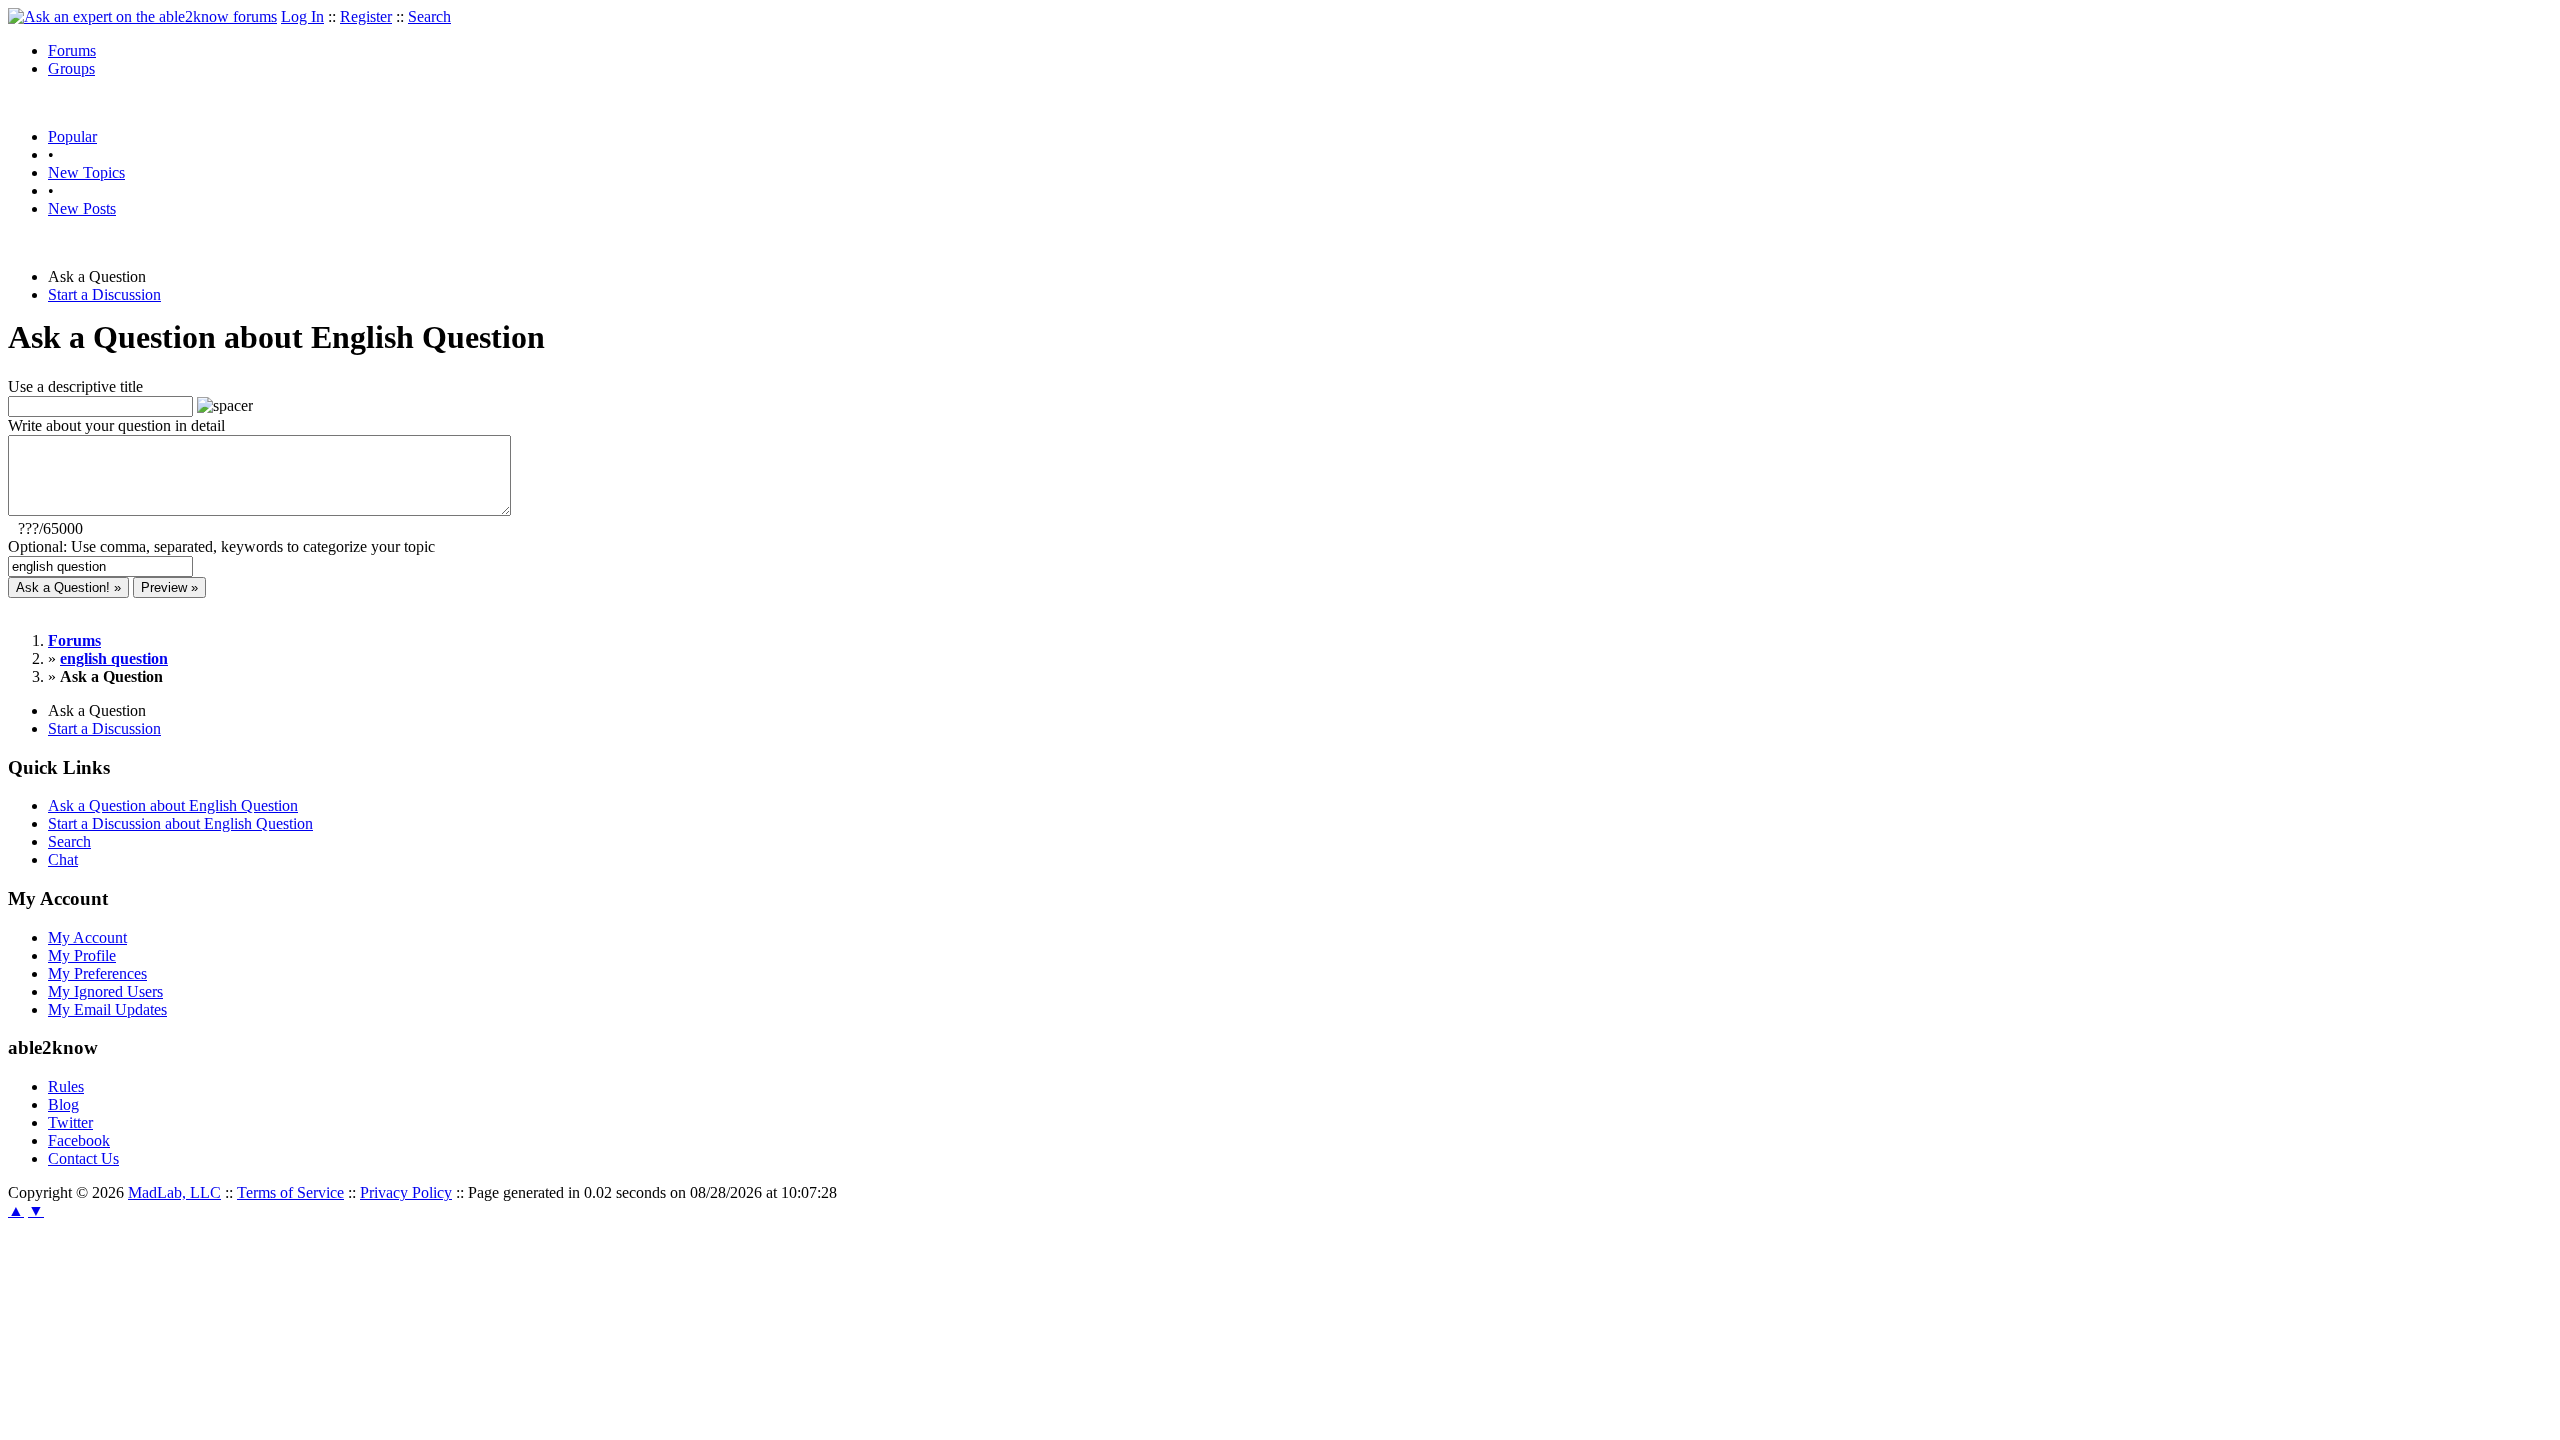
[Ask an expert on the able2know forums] (142, 16)
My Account (87, 937)
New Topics (86, 172)
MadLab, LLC (174, 1192)
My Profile (82, 955)
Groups (71, 68)
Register (366, 16)
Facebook (79, 1140)
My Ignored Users (105, 991)
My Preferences (97, 973)
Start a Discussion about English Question (180, 823)
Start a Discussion (104, 294)
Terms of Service (290, 1192)
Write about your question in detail (116, 425)
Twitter (70, 1122)
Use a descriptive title (75, 386)
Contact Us (83, 1158)
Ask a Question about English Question (173, 805)
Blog (63, 1104)
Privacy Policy (406, 1192)
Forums (72, 50)
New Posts (82, 208)
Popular (72, 136)
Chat (63, 859)
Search (429, 16)
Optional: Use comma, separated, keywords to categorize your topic (221, 546)
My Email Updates (107, 1009)
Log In (302, 16)
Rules (66, 1086)
